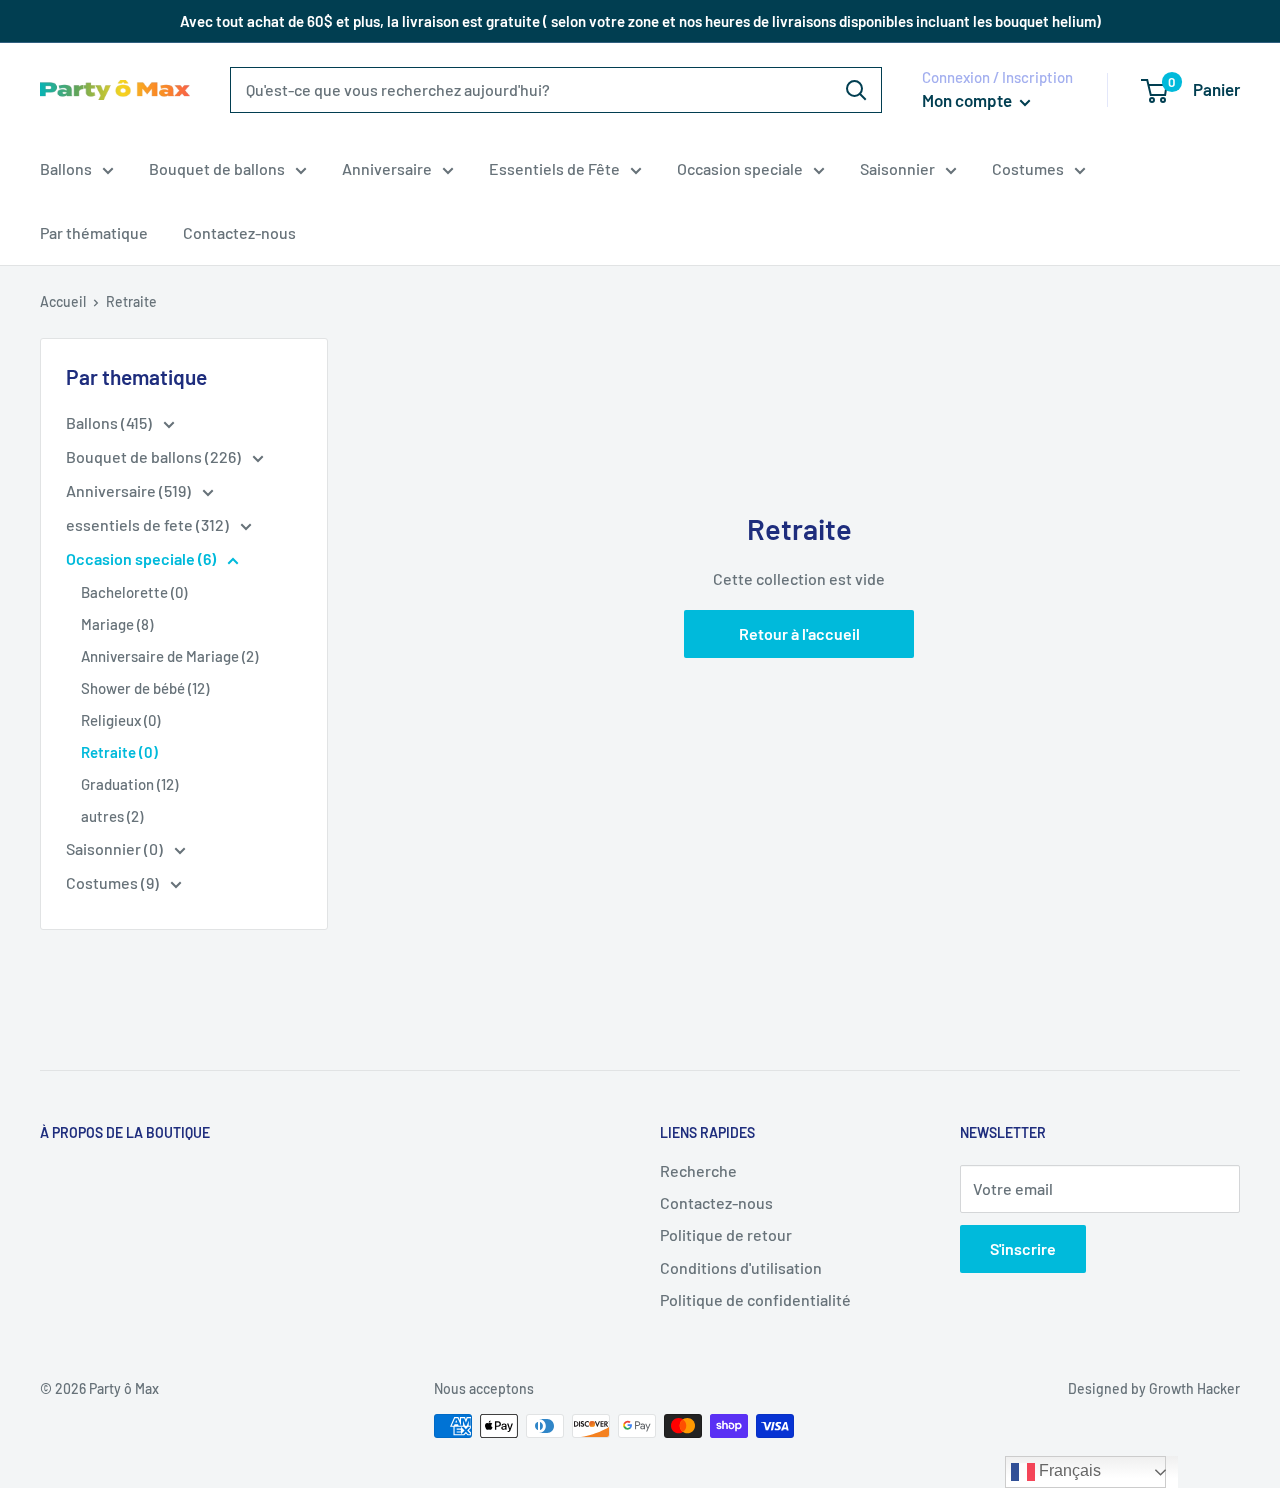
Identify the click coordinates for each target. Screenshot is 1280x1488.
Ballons (66, 168)
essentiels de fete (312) (149, 524)
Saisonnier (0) (116, 848)
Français (1068, 1470)
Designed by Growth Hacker (1154, 1388)
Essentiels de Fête (554, 168)
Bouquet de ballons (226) (155, 456)
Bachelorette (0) (134, 592)
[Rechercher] (856, 90)
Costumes (1028, 168)
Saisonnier (897, 168)
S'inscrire (1023, 1248)
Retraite (131, 301)
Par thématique (94, 232)
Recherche (698, 1170)
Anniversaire (387, 168)
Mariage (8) (117, 624)
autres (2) (112, 816)
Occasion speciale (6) (142, 558)
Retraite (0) (119, 752)
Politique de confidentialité (755, 1299)
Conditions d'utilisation (741, 1267)
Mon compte (968, 100)
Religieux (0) (120, 720)
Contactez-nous (239, 232)
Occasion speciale (740, 168)
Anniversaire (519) (130, 490)
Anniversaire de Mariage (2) (169, 656)
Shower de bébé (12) (145, 688)
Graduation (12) (129, 784)
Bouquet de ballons (217, 168)
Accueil (63, 301)
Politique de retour (726, 1234)
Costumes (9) (114, 882)
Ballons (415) (110, 422)
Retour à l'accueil (799, 633)
